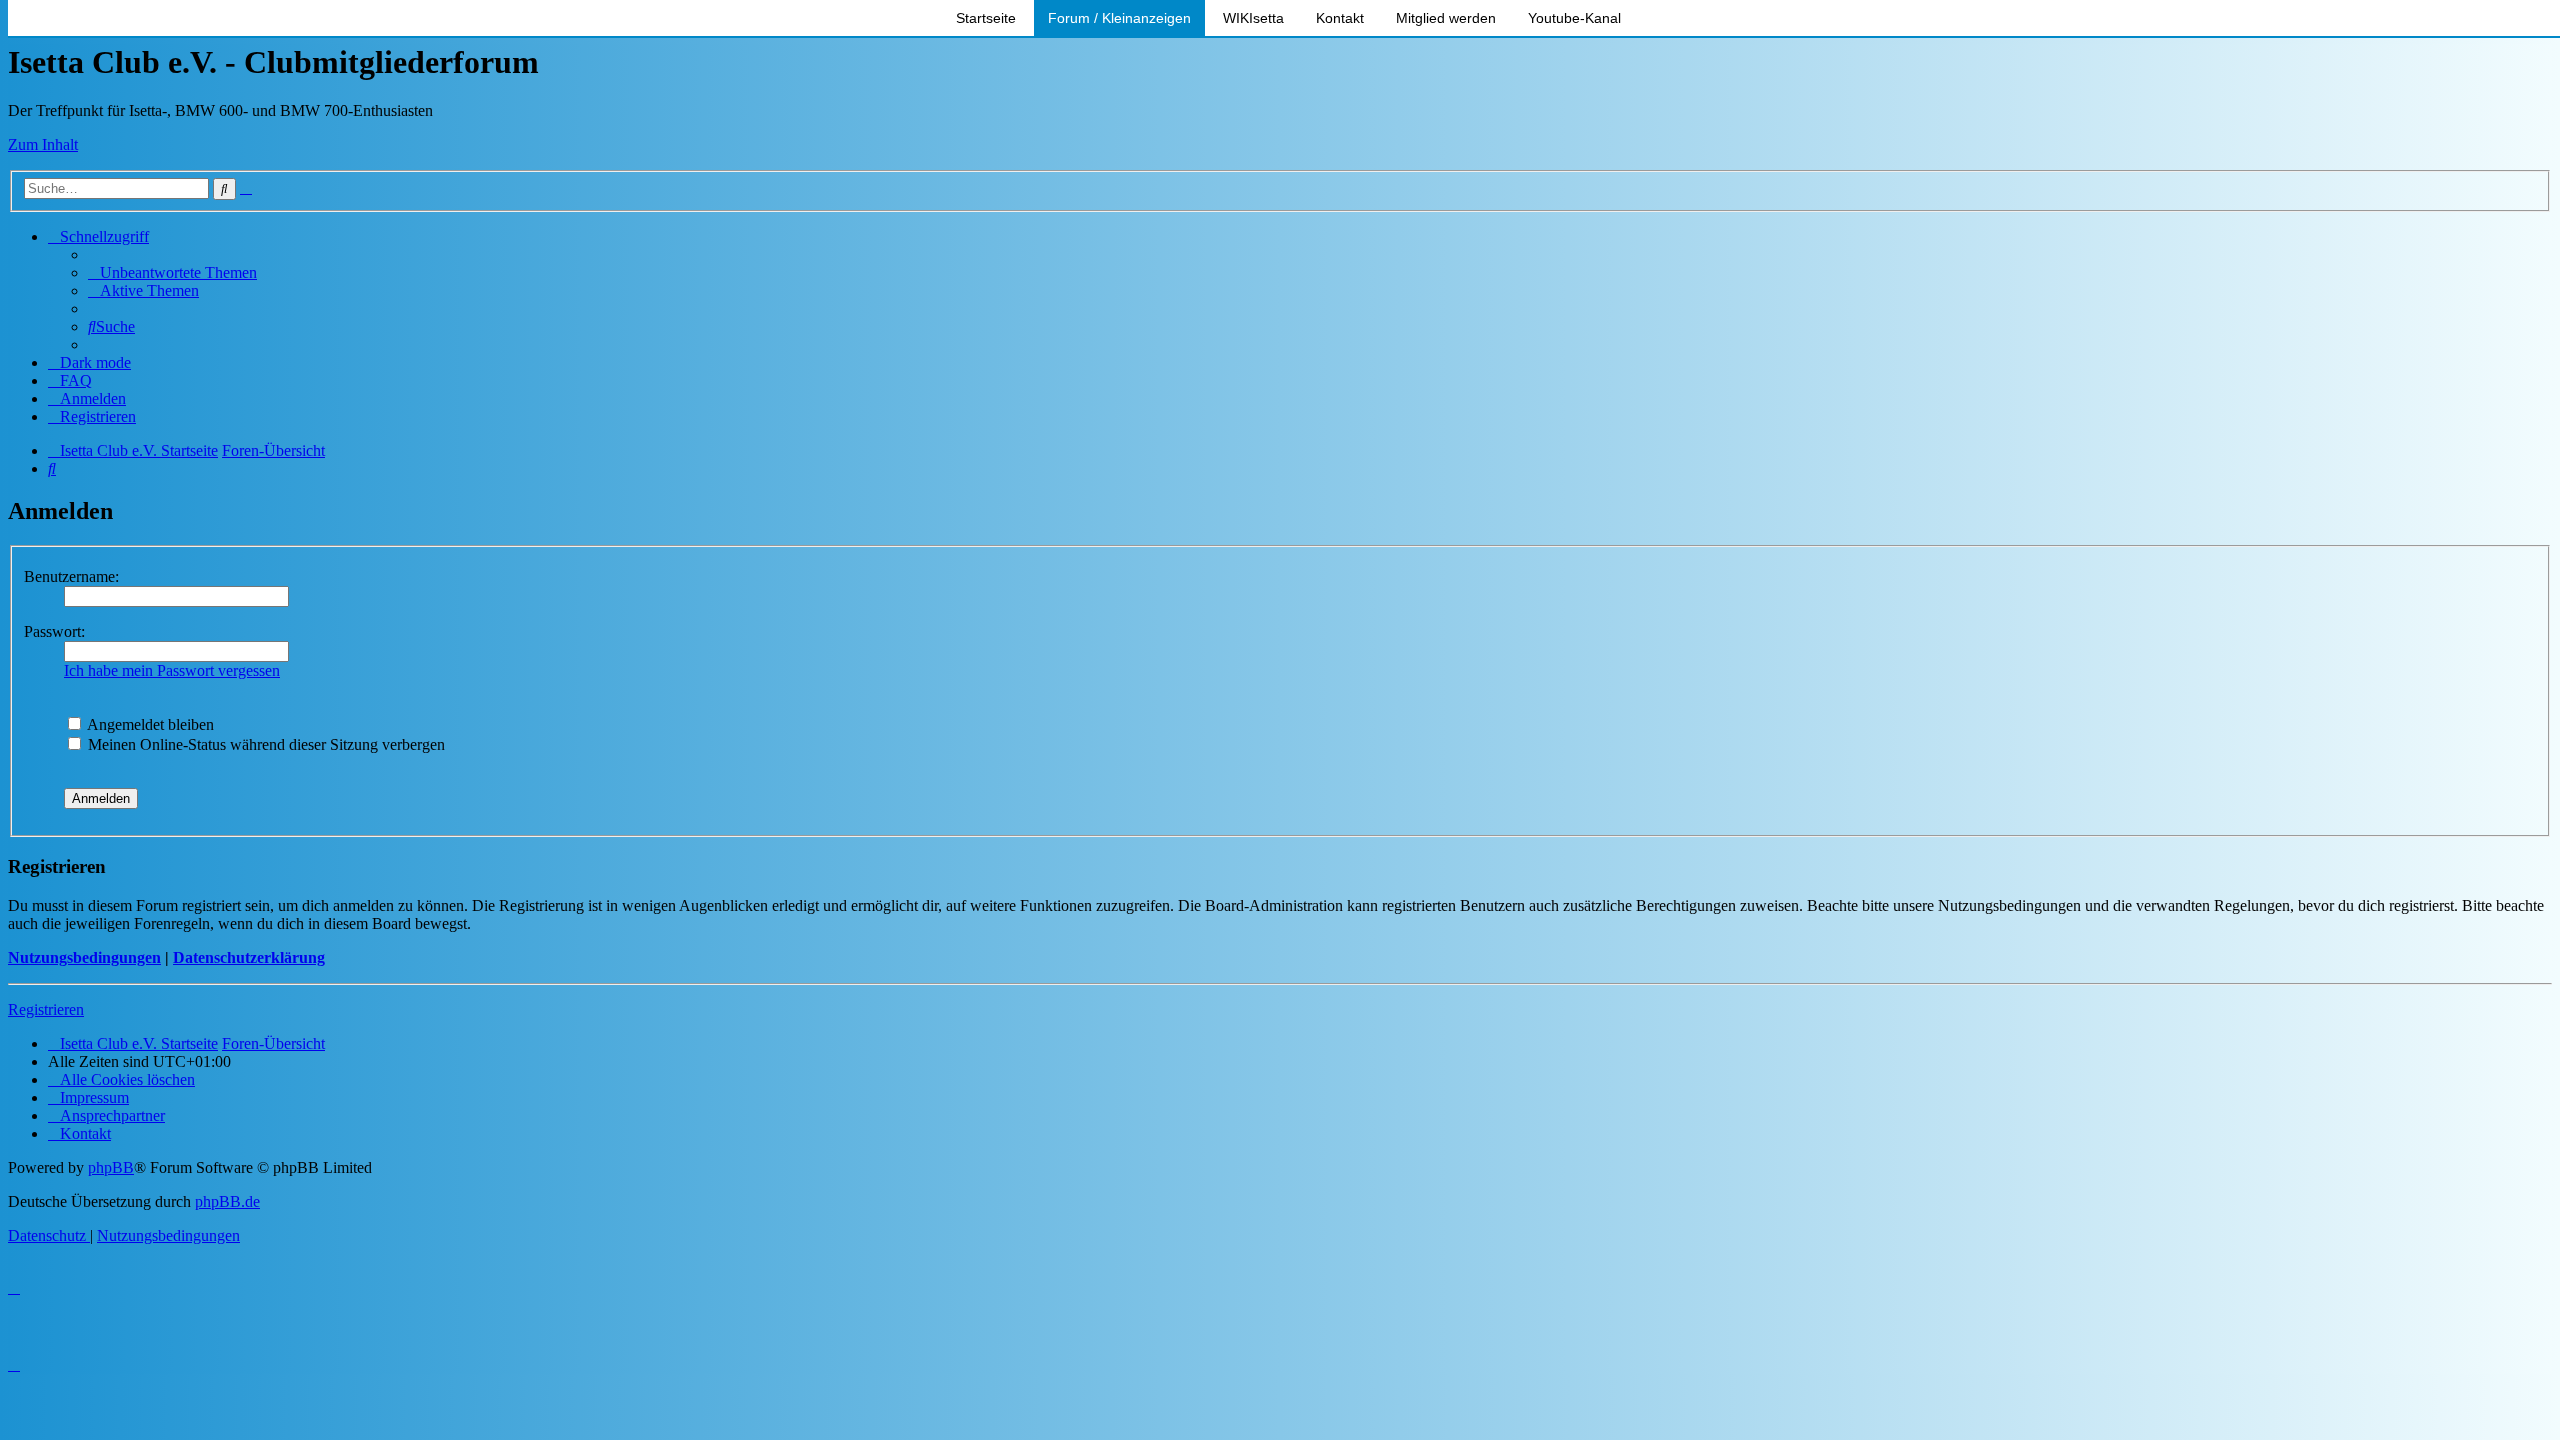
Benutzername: (71, 576)
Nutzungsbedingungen (84, 957)
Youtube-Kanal (1574, 18)
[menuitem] (172, 272)
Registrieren (46, 1009)
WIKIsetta (1253, 18)
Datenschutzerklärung (249, 957)
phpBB (111, 1167)
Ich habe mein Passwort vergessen (172, 670)
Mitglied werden (1446, 18)
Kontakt (1340, 18)
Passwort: (54, 631)
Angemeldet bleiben (149, 724)
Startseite (986, 18)
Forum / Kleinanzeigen (1119, 18)
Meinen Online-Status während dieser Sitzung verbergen (264, 744)
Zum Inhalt (43, 144)
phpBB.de (227, 1201)
